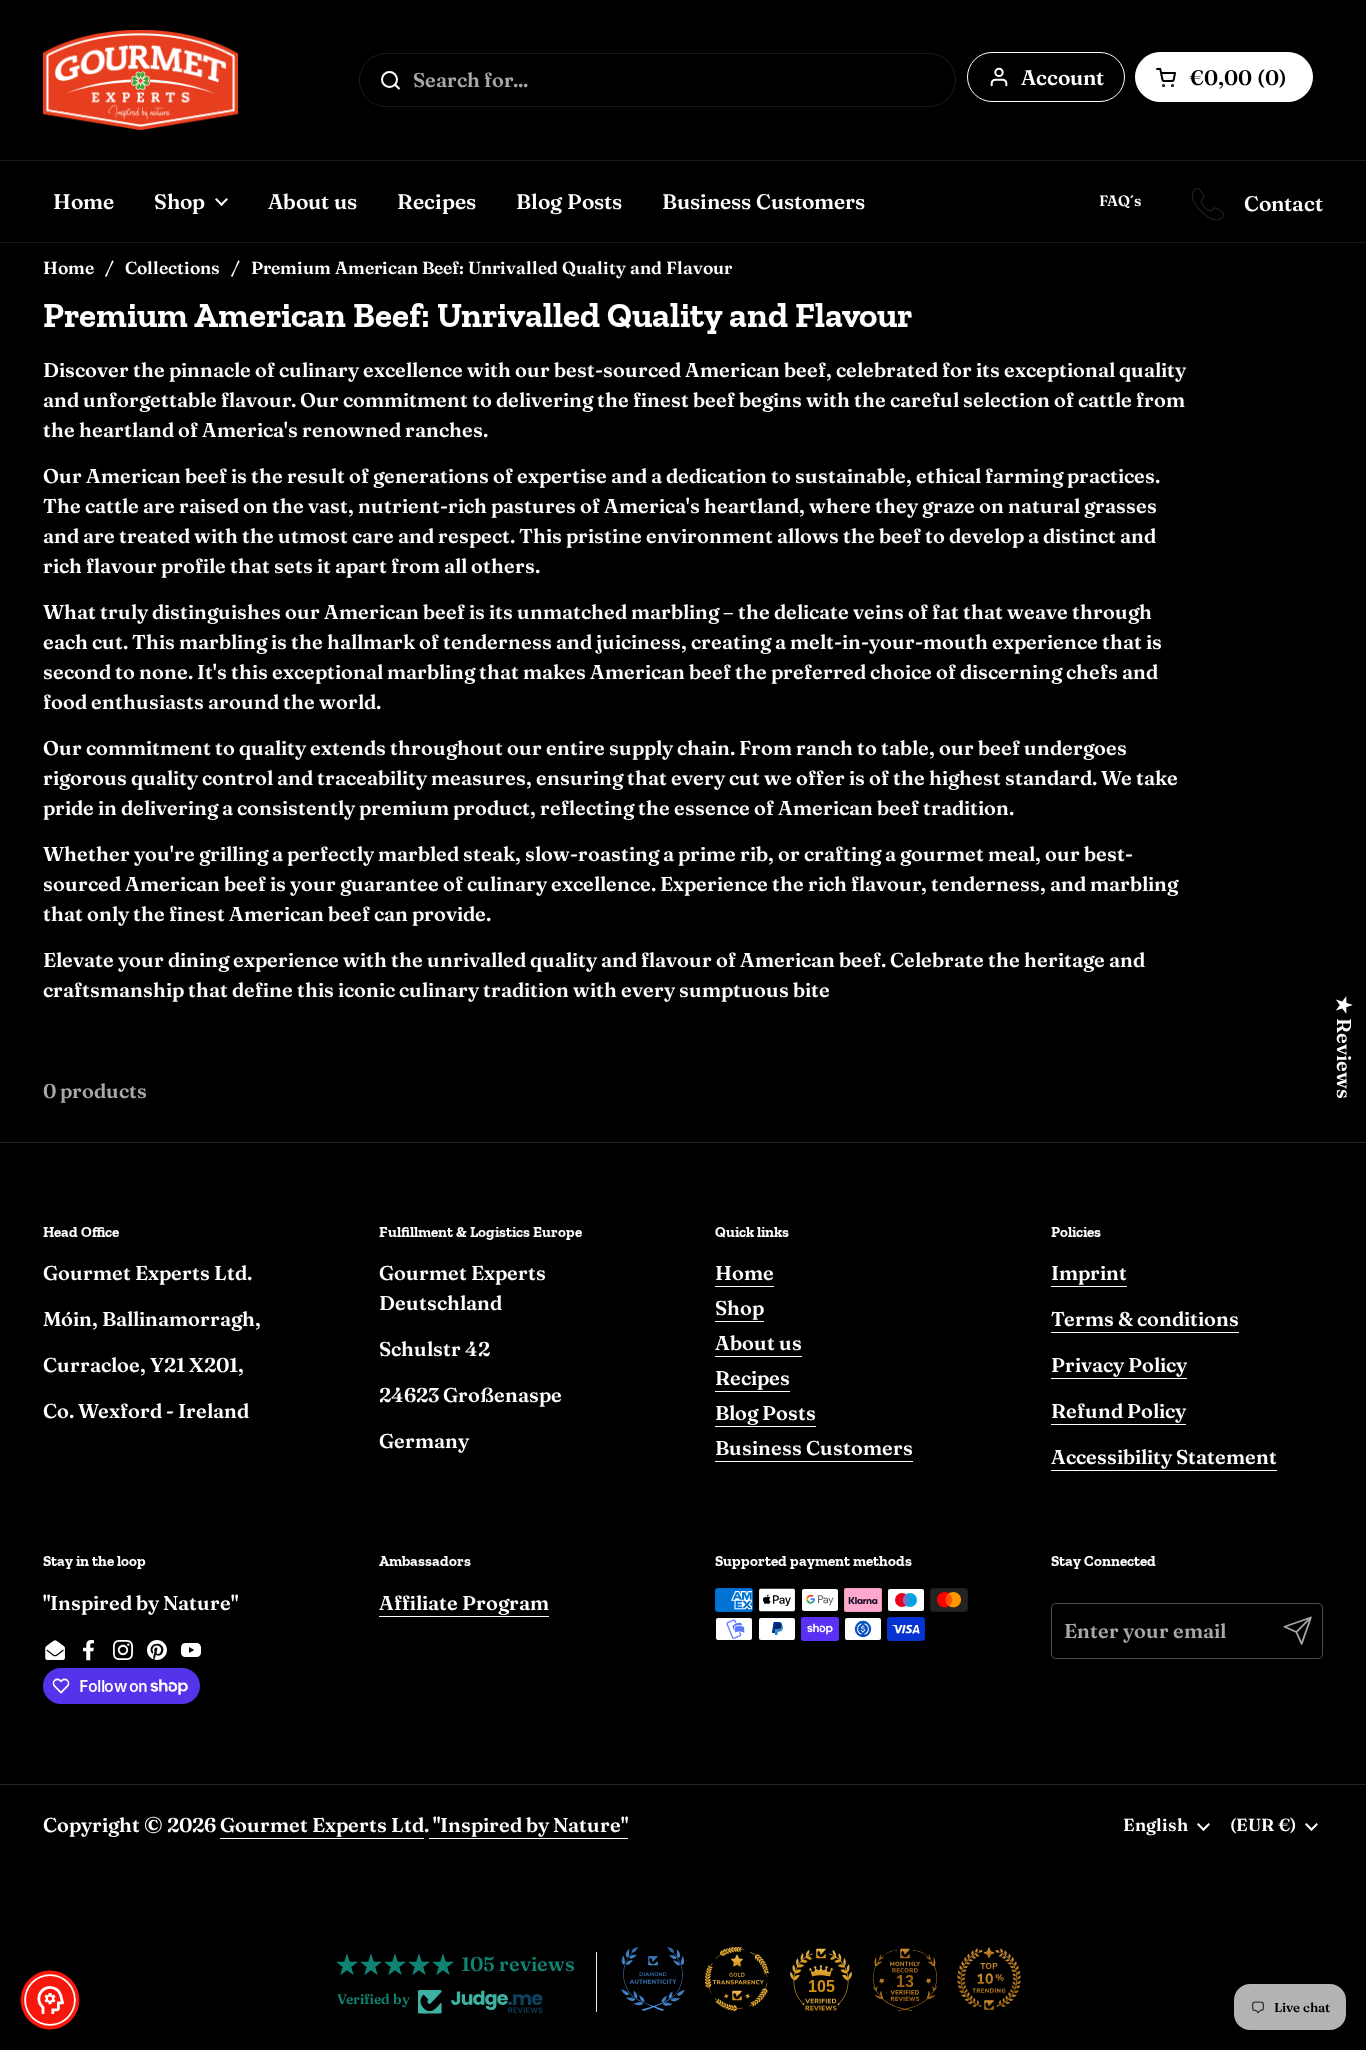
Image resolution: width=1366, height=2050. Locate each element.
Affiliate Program (464, 1602)
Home (68, 267)
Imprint (1089, 1272)
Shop (739, 1307)
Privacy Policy (1119, 1364)
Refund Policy (1118, 1410)
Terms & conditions (1145, 1318)
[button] (50, 2000)
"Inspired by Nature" (528, 1824)
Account (1062, 77)
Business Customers (814, 1447)
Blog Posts (765, 1412)
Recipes (752, 1377)
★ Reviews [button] (1344, 1047)
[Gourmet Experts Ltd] (140, 80)
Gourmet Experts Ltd (322, 1824)
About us (758, 1342)
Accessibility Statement (1164, 1456)
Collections (172, 267)
